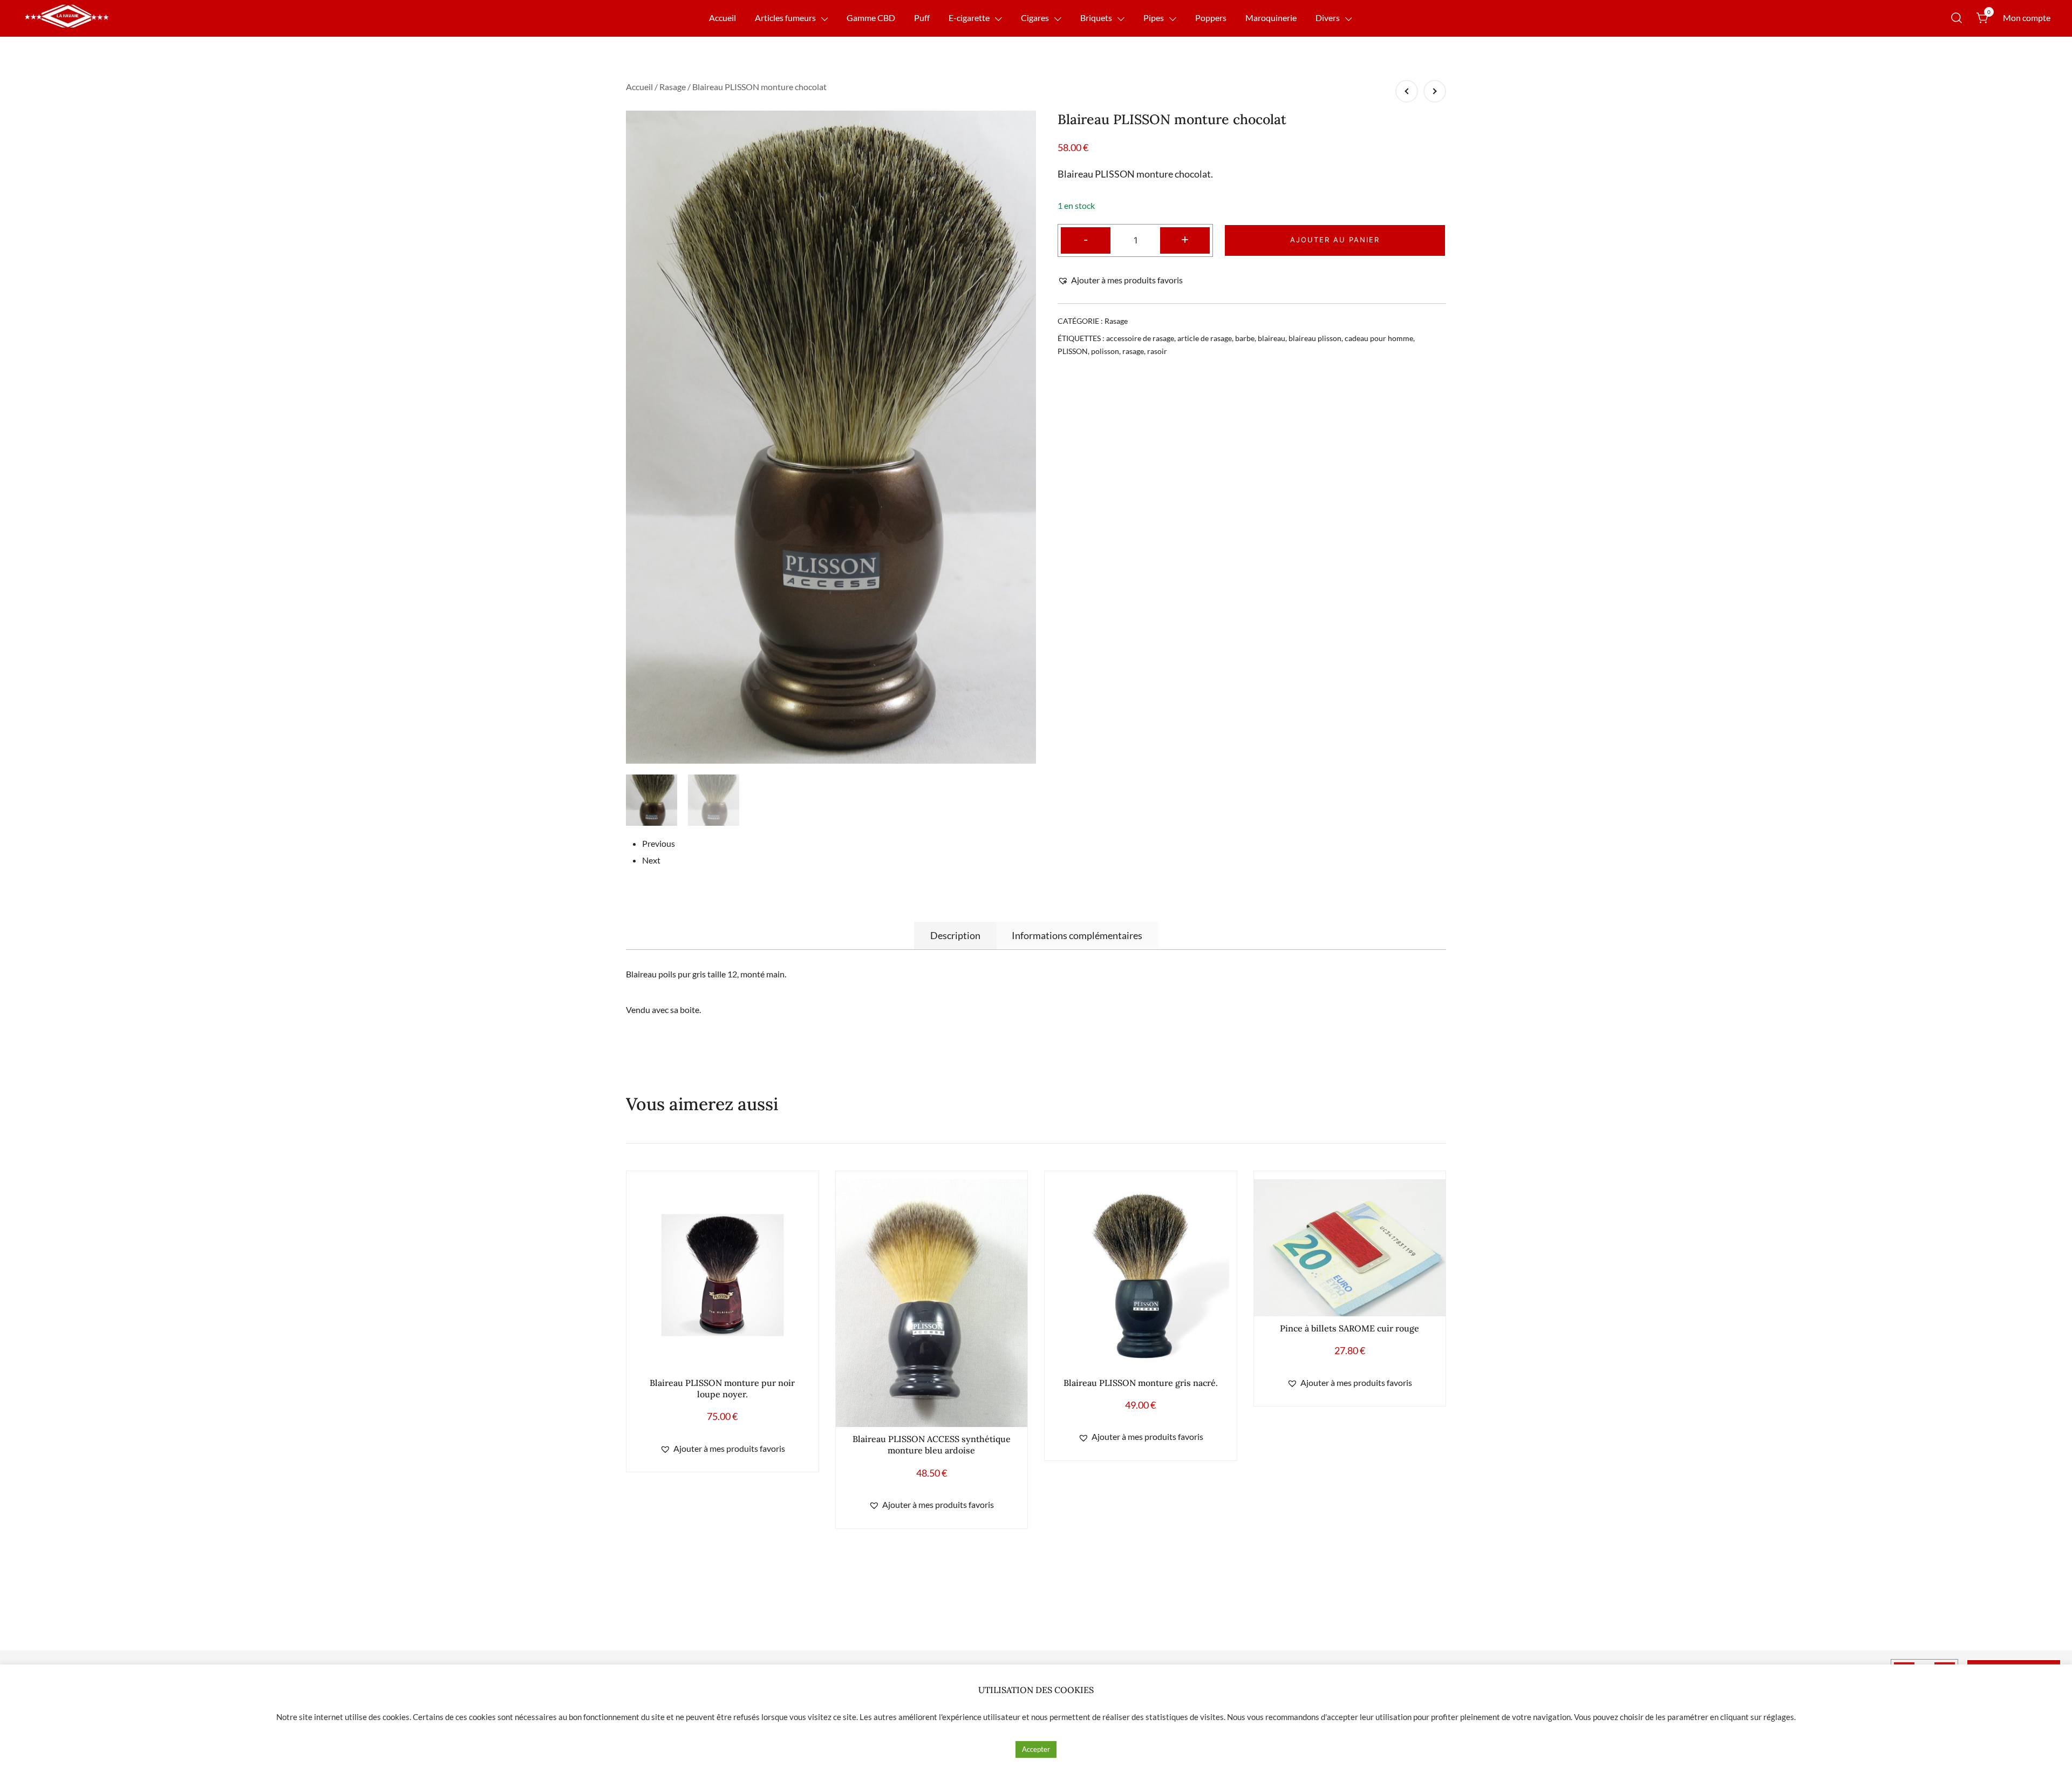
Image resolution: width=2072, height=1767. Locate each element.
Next (651, 860)
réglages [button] (1779, 1717)
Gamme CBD (871, 18)
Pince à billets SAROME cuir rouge (1349, 1328)
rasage (1133, 351)
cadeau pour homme (1379, 338)
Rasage (673, 87)
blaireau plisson (1315, 338)
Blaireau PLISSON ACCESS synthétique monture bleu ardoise (932, 1445)
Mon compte (2027, 18)
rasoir (1157, 351)
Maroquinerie (1271, 18)
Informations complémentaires (1077, 935)
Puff (922, 18)
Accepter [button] (1036, 1749)
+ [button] (1185, 239)
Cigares (1035, 18)
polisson (1105, 351)
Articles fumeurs (785, 18)
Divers (1328, 18)
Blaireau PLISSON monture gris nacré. (1141, 1383)
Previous (659, 843)
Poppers (1211, 18)
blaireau (1272, 338)
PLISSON (1073, 351)
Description (955, 935)
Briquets (1096, 18)
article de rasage (1205, 338)
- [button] (1086, 239)
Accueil (723, 18)
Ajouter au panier (1335, 240)
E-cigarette (969, 18)
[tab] (955, 935)
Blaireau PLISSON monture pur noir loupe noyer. (722, 1388)
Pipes (1154, 18)
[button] (1120, 280)
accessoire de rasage (1140, 338)
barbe (1245, 338)
